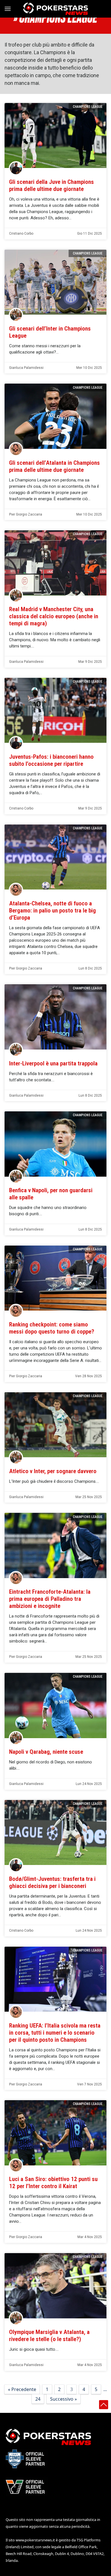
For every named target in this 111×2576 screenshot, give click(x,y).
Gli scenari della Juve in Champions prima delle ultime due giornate (52, 185)
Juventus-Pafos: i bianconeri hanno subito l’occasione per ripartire (51, 760)
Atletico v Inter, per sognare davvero (53, 1471)
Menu (10, 9)
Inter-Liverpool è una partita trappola (53, 1063)
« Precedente (22, 2389)
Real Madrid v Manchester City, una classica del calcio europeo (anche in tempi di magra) (54, 616)
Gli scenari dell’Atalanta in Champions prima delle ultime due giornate (55, 466)
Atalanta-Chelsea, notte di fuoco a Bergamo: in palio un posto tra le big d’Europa (53, 910)
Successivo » (63, 2399)
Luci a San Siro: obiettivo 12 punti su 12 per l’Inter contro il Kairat (53, 2183)
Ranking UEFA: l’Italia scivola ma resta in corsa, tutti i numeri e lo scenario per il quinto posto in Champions (55, 2033)
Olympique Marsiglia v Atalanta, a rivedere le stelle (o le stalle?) (49, 2336)
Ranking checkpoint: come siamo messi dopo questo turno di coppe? (52, 1328)
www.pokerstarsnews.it (35, 2540)
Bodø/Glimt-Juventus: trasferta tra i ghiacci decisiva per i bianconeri (52, 1882)
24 (38, 2399)
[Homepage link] (55, 9)
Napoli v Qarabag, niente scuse (46, 1752)
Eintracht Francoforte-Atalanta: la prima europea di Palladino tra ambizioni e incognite (50, 1599)
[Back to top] (104, 2405)
